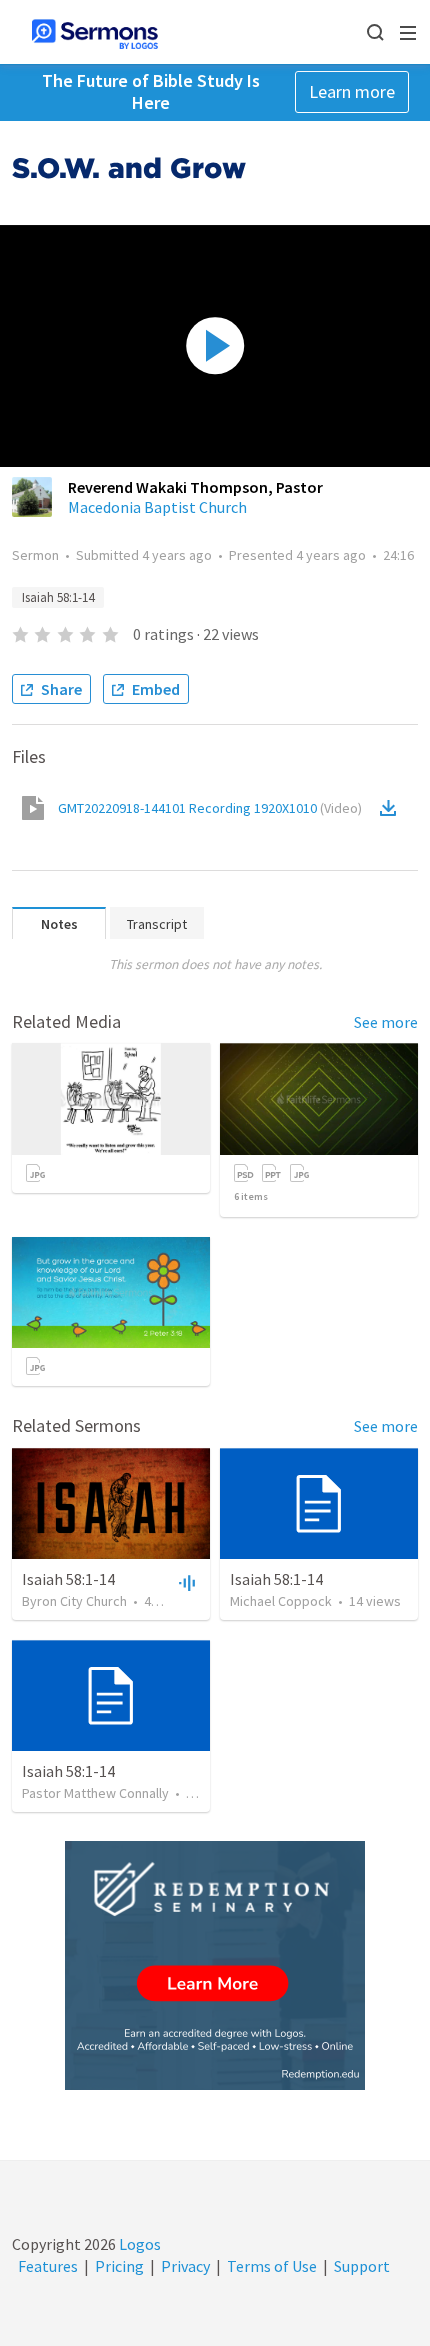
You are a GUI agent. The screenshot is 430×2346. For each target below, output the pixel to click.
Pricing (119, 2266)
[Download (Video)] (392, 808)
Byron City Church (74, 1601)
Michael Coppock (281, 1601)
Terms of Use (272, 2266)
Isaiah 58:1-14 (58, 597)
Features (48, 2266)
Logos (138, 2244)
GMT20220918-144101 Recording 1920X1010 (210, 808)
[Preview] (185, 1582)
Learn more (352, 91)
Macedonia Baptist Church (157, 507)
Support (362, 2266)
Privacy (185, 2266)
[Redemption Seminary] (215, 1965)
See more (386, 1022)
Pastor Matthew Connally (95, 1793)
